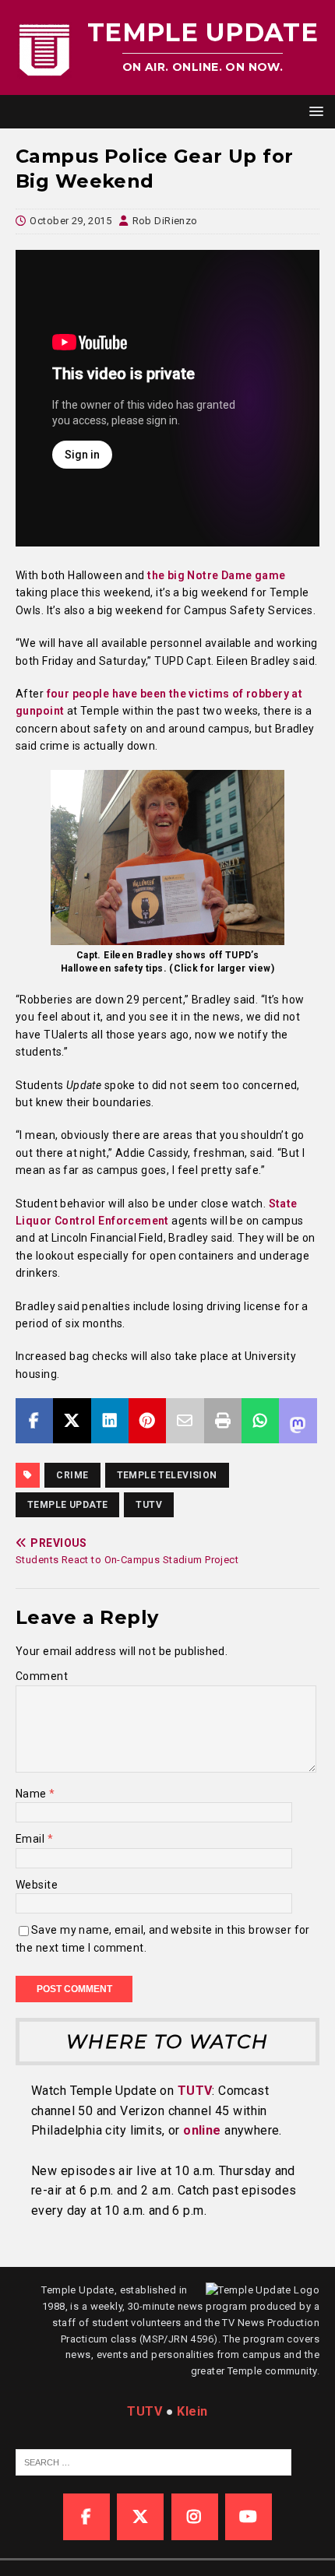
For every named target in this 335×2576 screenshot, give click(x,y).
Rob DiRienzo (165, 221)
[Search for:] (153, 2461)
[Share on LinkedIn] (110, 1421)
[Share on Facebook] (34, 1421)
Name (32, 1794)
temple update (67, 1505)
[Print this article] (223, 1421)
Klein (192, 2411)
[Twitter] (140, 2517)
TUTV (149, 1505)
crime (72, 1475)
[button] (314, 111)
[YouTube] (249, 2517)
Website (37, 1885)
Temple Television (167, 1475)
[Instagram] (195, 2517)
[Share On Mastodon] (298, 1421)
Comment (42, 1676)
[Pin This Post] (147, 1421)
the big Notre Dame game (217, 575)
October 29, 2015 (71, 221)
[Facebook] (86, 2517)
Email (32, 1839)
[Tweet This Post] (72, 1421)
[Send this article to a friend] (185, 1421)
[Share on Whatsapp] (260, 1421)
